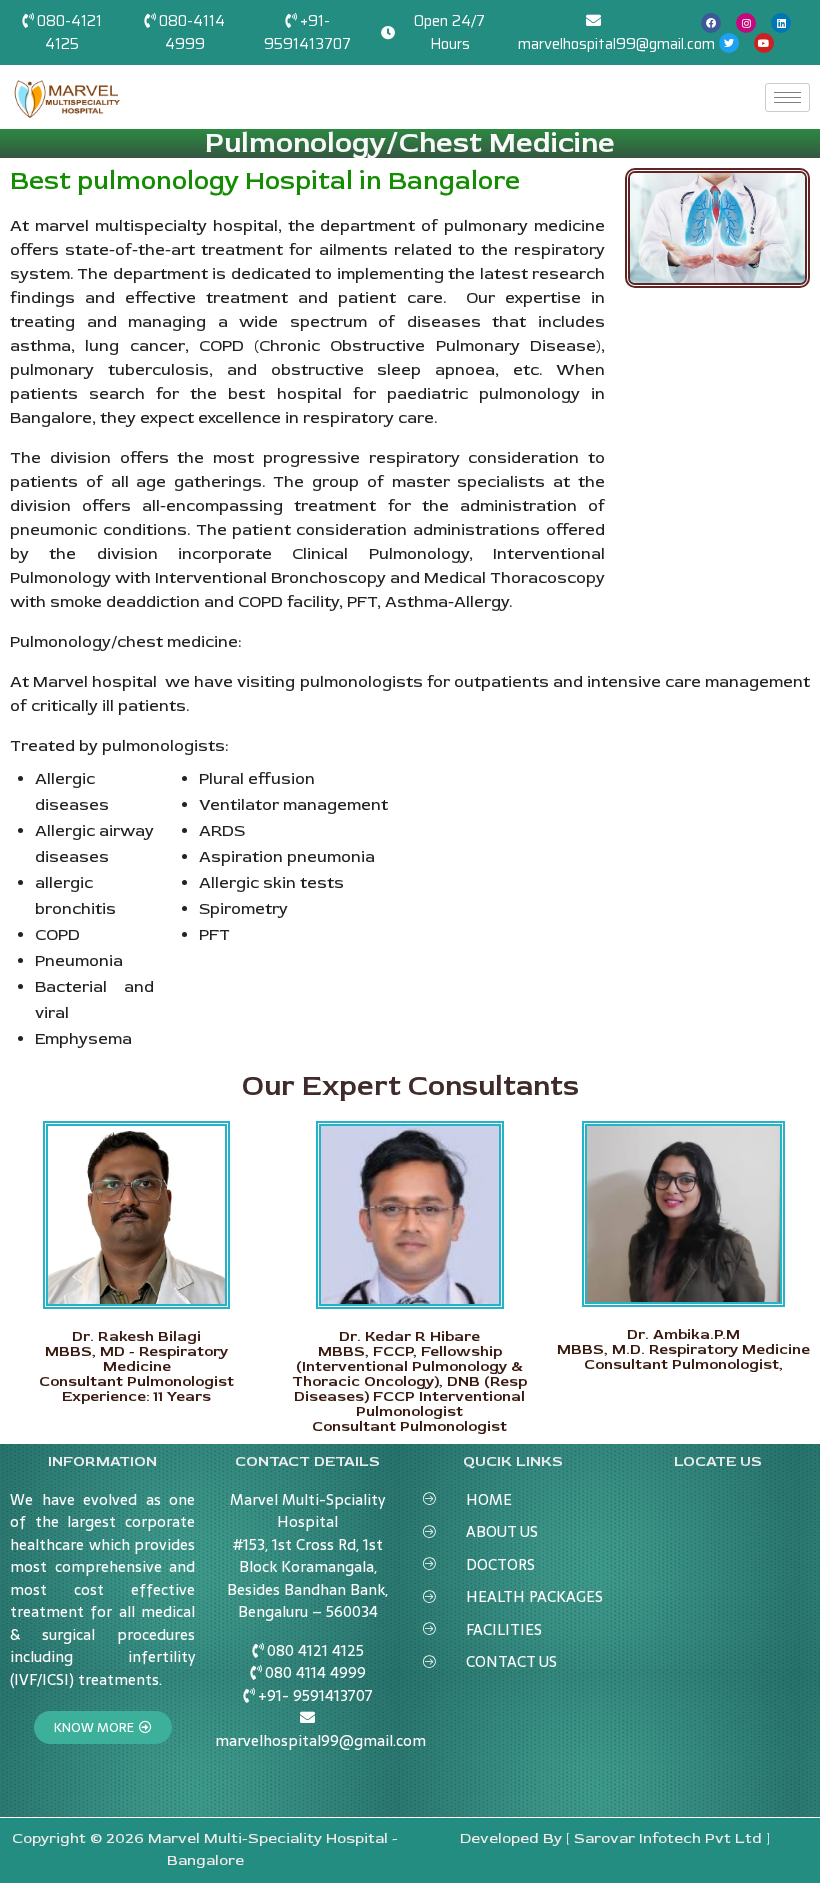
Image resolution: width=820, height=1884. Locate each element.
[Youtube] (764, 43)
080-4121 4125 (69, 32)
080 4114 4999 (315, 1672)
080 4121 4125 (315, 1650)
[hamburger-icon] (787, 97)
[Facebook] (711, 23)
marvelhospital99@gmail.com (616, 44)
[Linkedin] (781, 23)
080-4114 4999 (192, 32)
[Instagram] (746, 23)
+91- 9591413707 (307, 32)
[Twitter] (729, 43)
